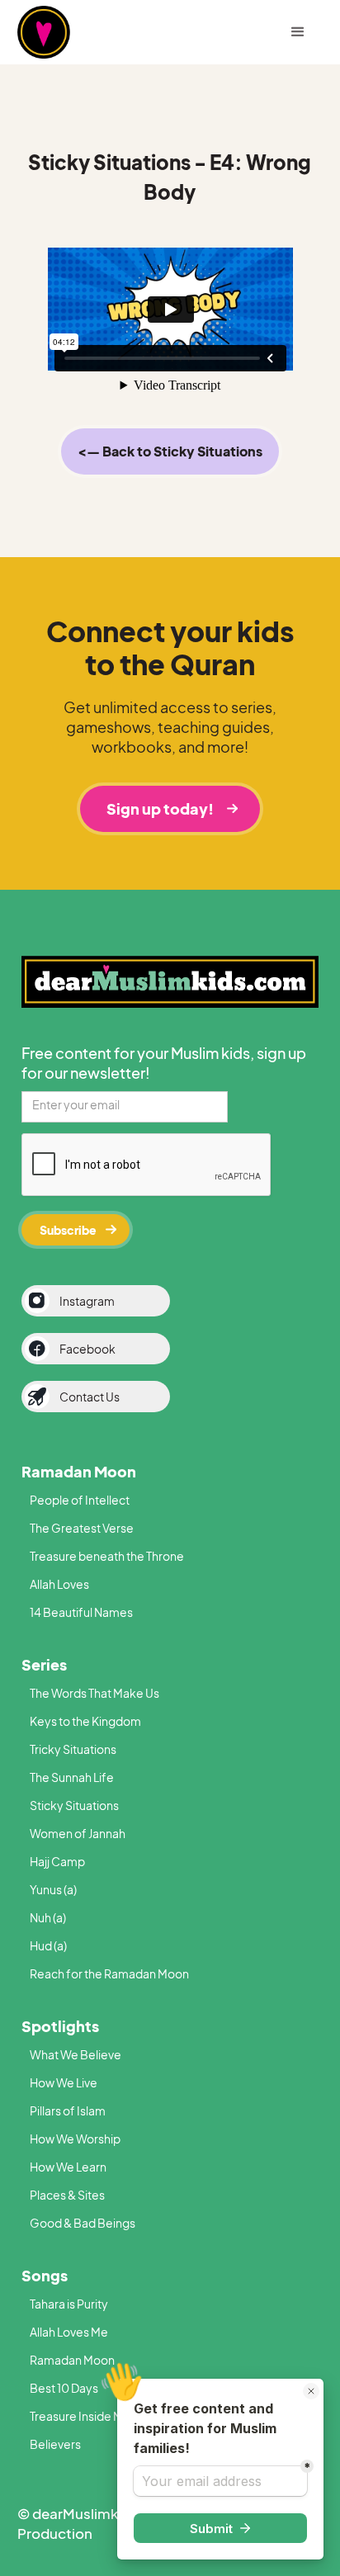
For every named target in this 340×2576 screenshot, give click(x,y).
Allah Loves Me (69, 2332)
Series (44, 1664)
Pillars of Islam (68, 2110)
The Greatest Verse (82, 1528)
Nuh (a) (48, 1917)
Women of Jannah (78, 1833)
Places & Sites (67, 2195)
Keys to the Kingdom (85, 1721)
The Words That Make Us (94, 1693)
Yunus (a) (53, 1889)
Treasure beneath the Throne (107, 1556)
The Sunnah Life (72, 1777)
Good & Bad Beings (83, 2223)
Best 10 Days (64, 2388)
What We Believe (76, 2054)
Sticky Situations (74, 1805)
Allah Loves (59, 1584)
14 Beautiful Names (81, 1612)
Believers (55, 2444)
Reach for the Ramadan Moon (109, 1973)
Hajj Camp (57, 1861)
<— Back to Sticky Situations (170, 451)
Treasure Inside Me (80, 2416)
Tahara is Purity (69, 2304)
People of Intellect (80, 1500)
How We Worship (75, 2139)
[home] (71, 32)
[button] (298, 32)
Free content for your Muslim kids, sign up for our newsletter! (164, 1063)
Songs (45, 2275)
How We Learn (68, 2167)
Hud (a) (48, 1945)
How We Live (64, 2082)
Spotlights (60, 2026)
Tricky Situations (73, 1749)
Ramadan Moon (79, 1471)
